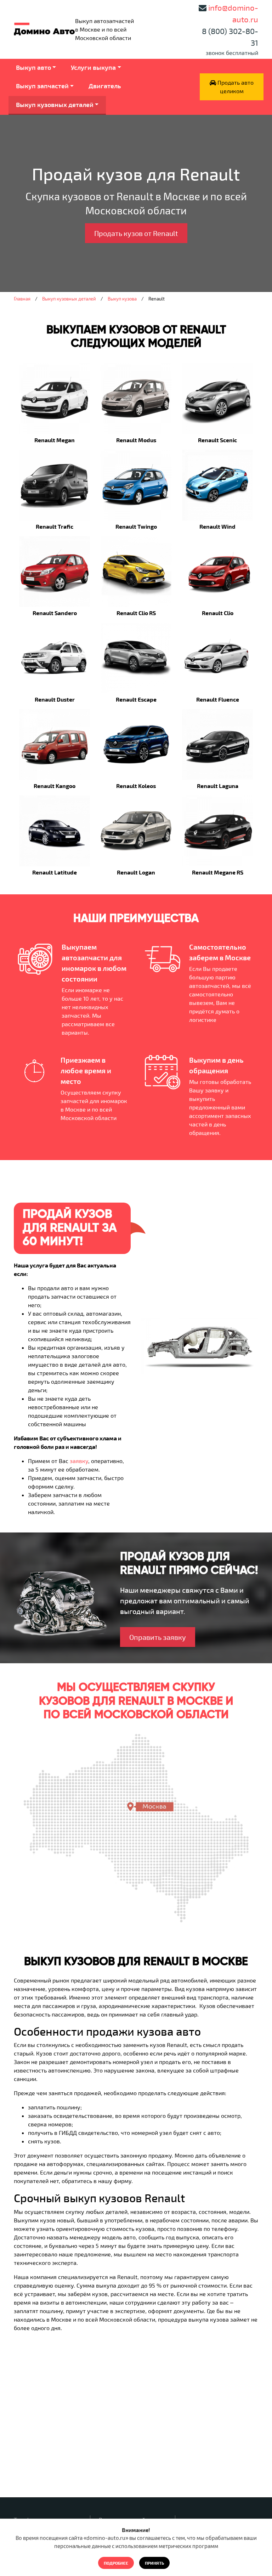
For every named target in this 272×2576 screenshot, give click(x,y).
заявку (79, 1461)
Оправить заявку (158, 1637)
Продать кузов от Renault (136, 233)
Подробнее (116, 2563)
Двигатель (105, 86)
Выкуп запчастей (42, 86)
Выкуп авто (33, 67)
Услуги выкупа (93, 67)
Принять (154, 2563)
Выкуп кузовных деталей (55, 105)
